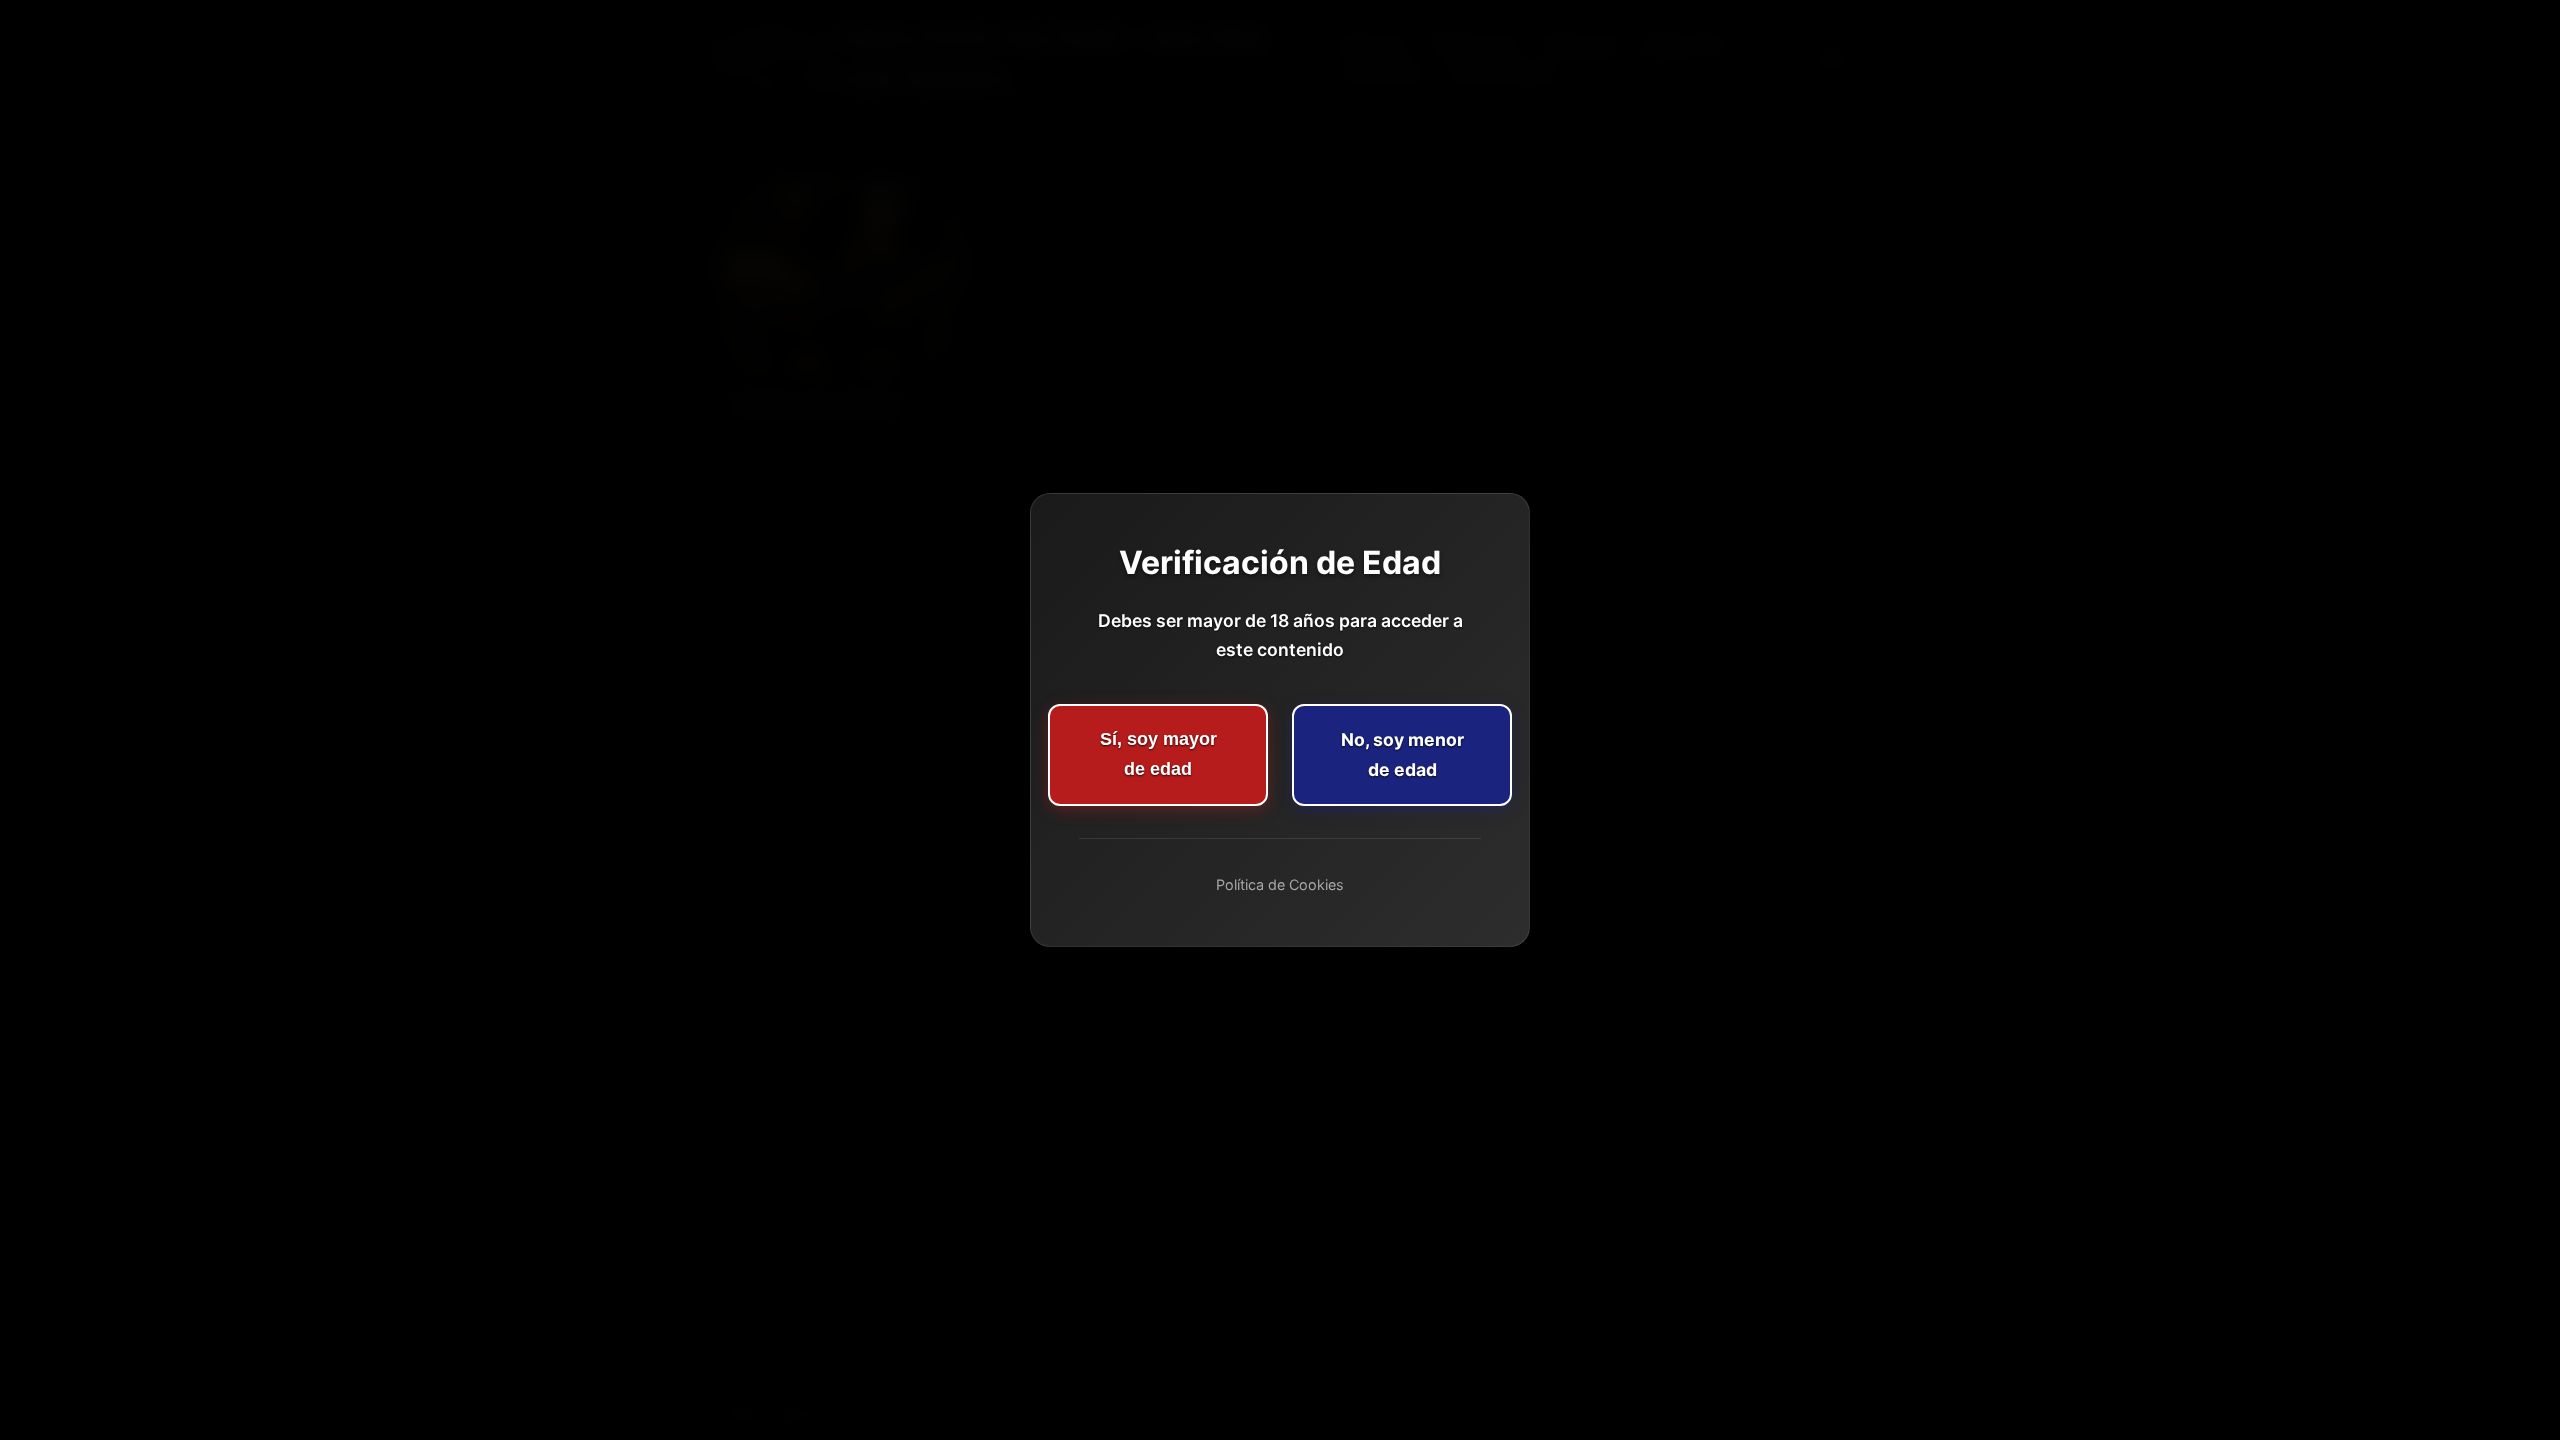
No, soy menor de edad (1402, 754)
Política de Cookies (1280, 884)
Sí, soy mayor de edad (1158, 754)
